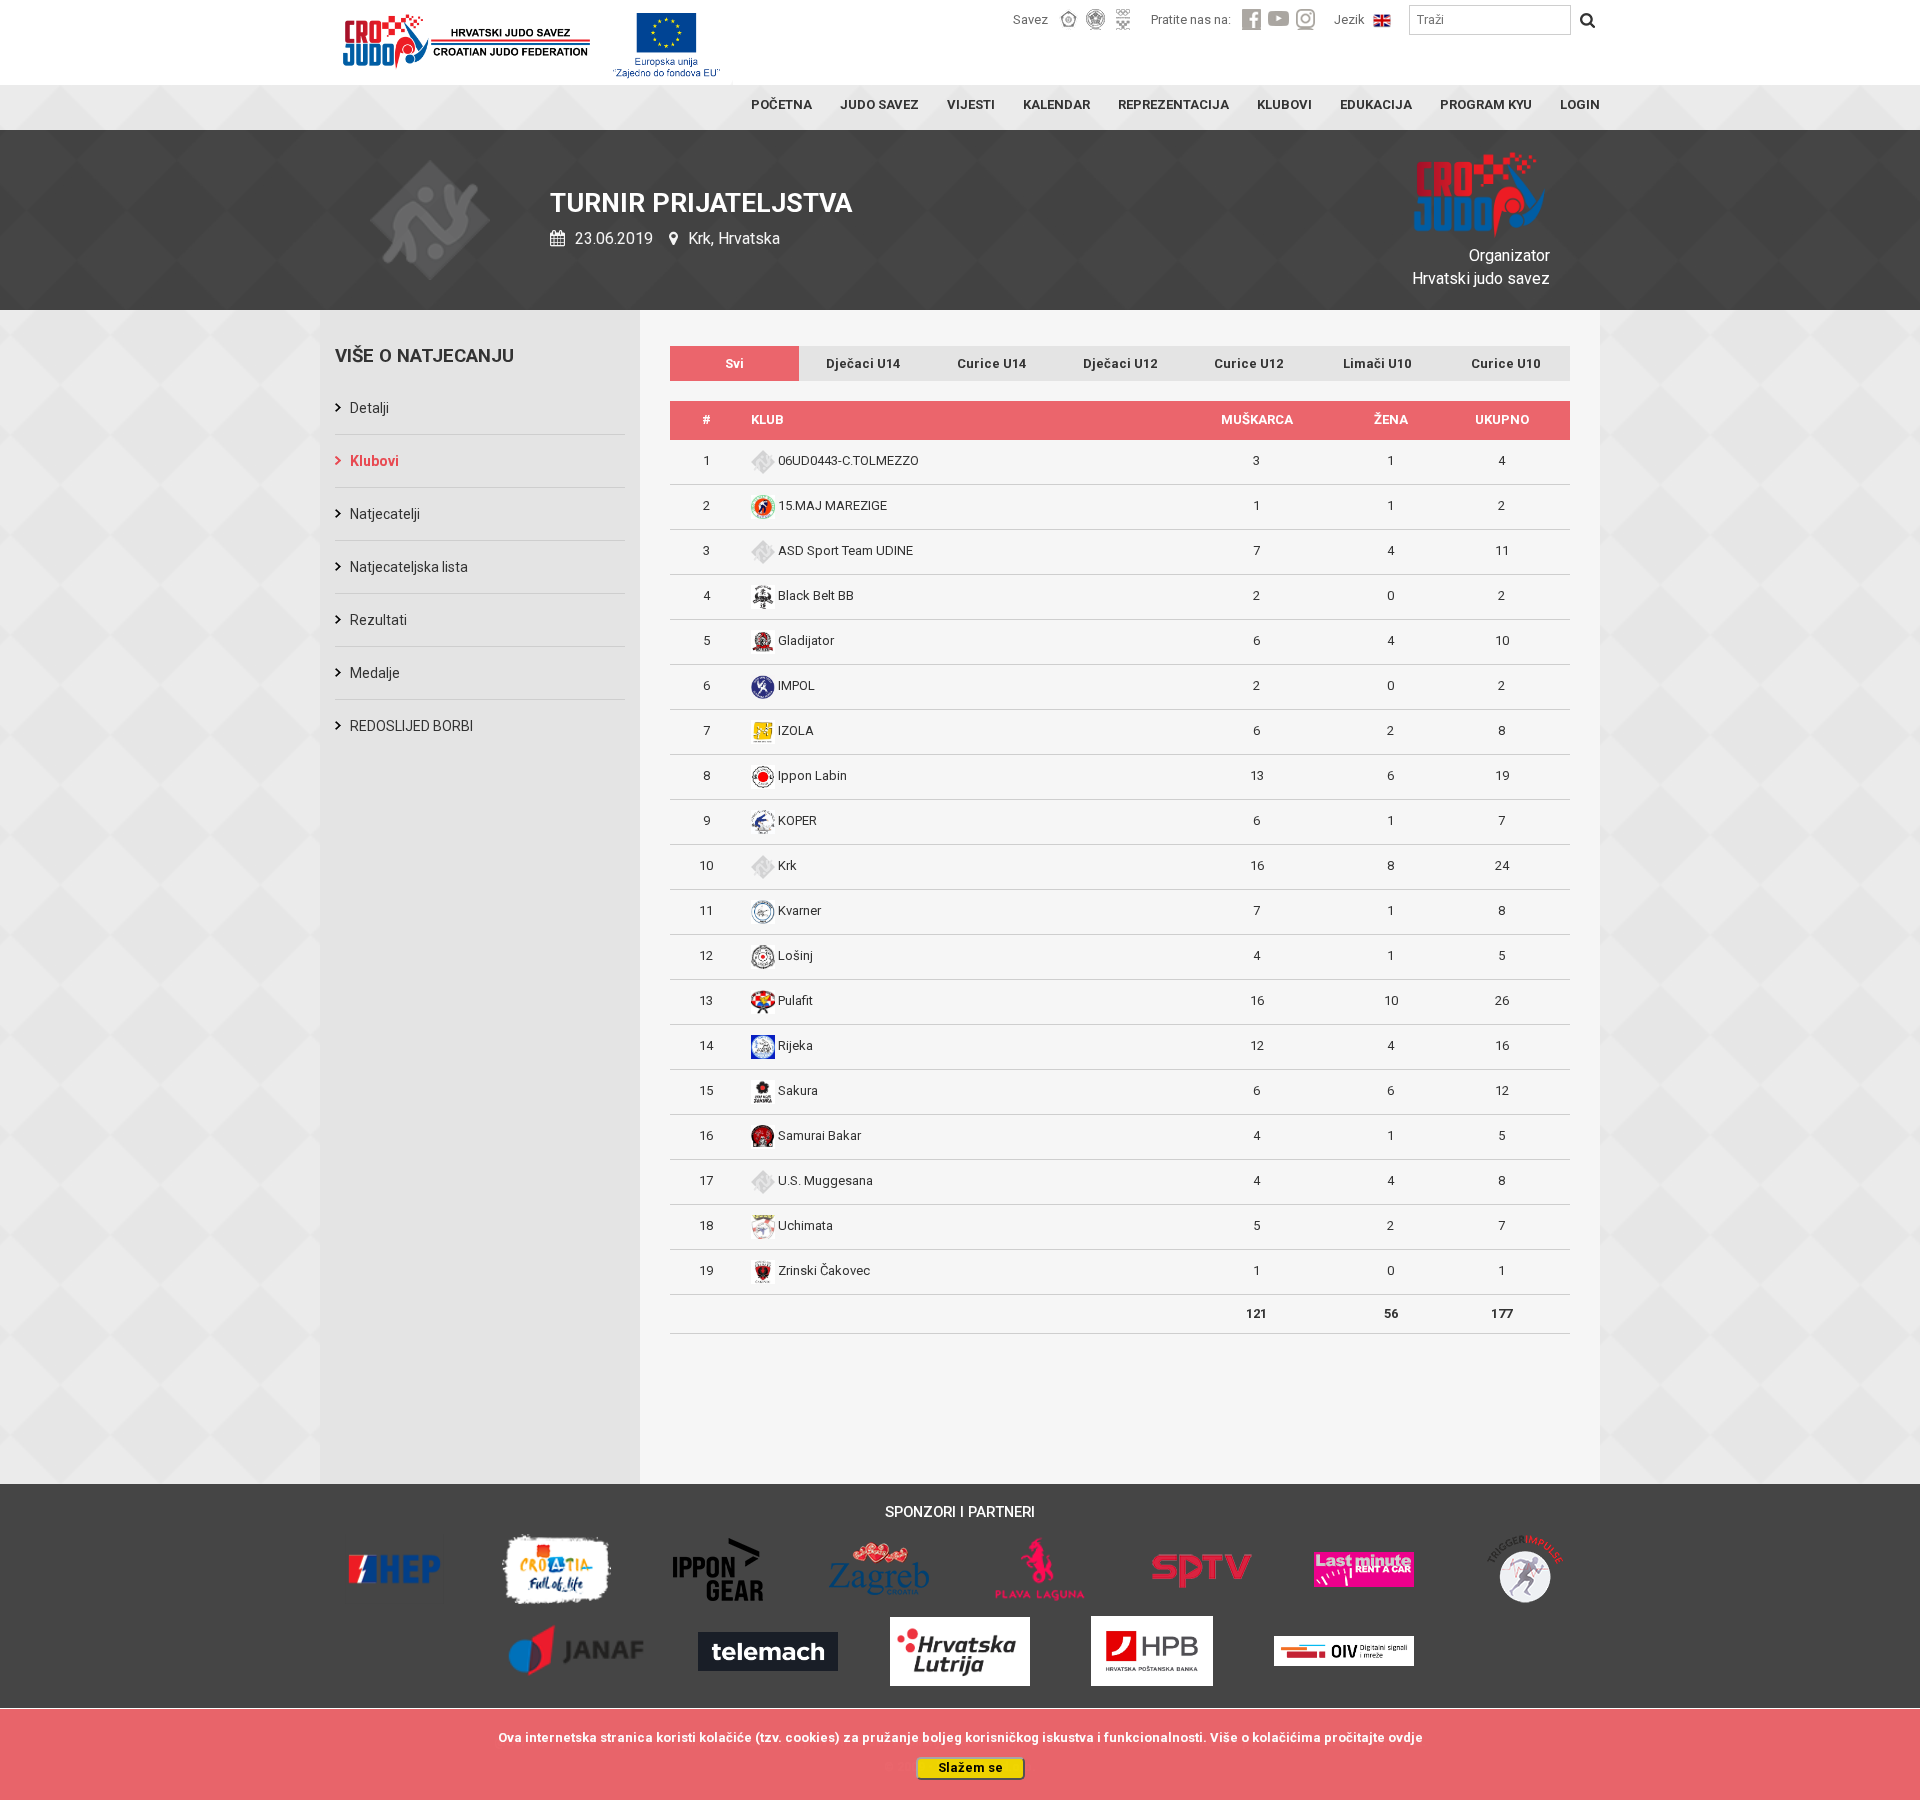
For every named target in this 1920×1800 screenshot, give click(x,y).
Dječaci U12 (1120, 363)
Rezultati (378, 620)
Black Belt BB (816, 595)
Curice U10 (1505, 363)
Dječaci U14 (863, 363)
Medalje (375, 673)
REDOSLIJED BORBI (411, 726)
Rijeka (795, 1045)
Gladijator (806, 640)
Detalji (369, 408)
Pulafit (795, 1000)
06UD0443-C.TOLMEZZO (848, 460)
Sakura (798, 1090)
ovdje (1405, 1737)
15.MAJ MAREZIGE (832, 505)
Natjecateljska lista (409, 567)
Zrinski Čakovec (824, 1270)
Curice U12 (1248, 363)
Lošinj (795, 955)
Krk (787, 865)
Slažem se (970, 1767)
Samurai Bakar (819, 1135)
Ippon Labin (812, 775)
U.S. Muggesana (825, 1180)
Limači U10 (1377, 363)
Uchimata (805, 1225)
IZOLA (796, 730)
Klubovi (374, 461)
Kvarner (799, 910)
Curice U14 (991, 363)
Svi (734, 363)
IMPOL (796, 685)
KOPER (797, 820)
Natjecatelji (385, 514)
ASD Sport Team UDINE (845, 550)
